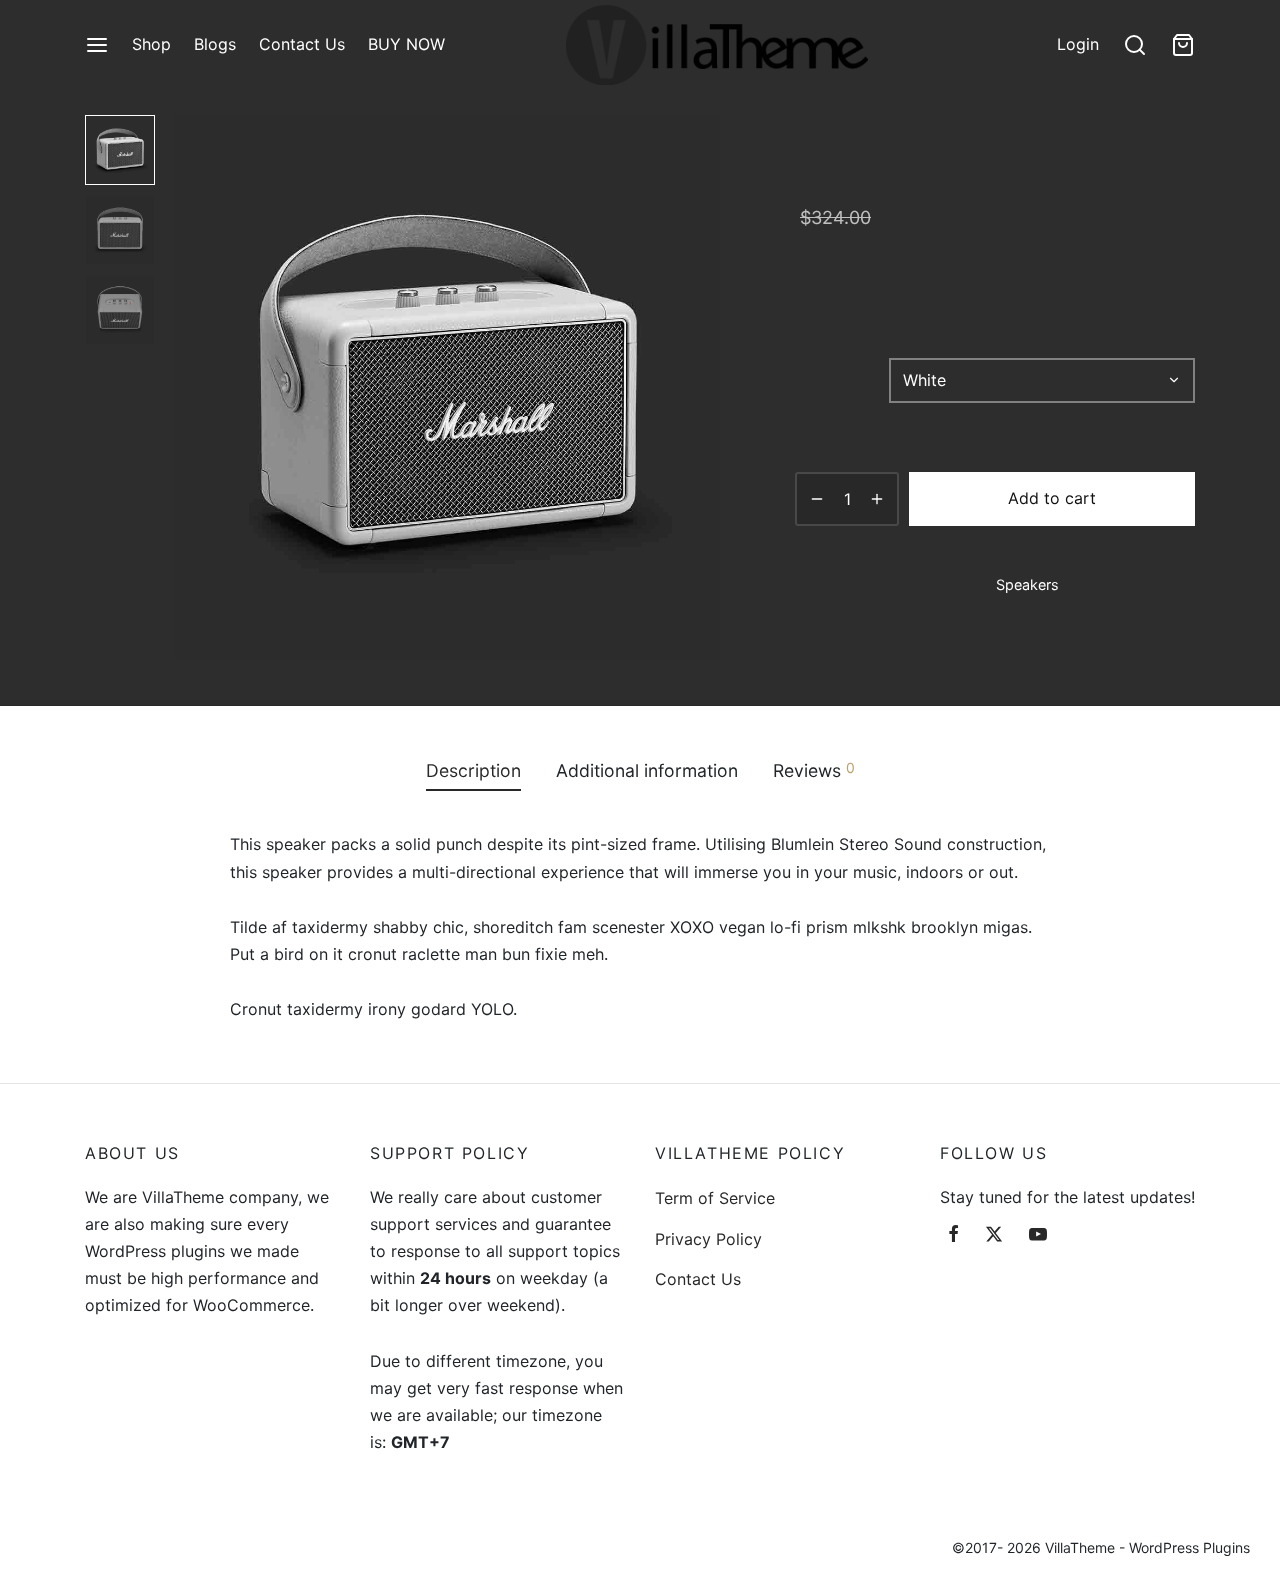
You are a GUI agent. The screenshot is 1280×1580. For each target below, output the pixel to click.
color (816, 380)
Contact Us (302, 44)
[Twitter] (994, 1235)
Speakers (1027, 584)
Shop (151, 44)
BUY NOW (406, 44)
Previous (195, 388)
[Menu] (97, 45)
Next (700, 388)
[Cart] (1183, 45)
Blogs (215, 44)
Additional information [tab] (647, 770)
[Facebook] (953, 1235)
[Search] (1135, 45)
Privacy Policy (708, 1239)
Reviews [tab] (814, 770)
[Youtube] (1038, 1235)
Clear (923, 416)
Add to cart (1052, 498)
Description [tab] (473, 770)
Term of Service (715, 1198)
